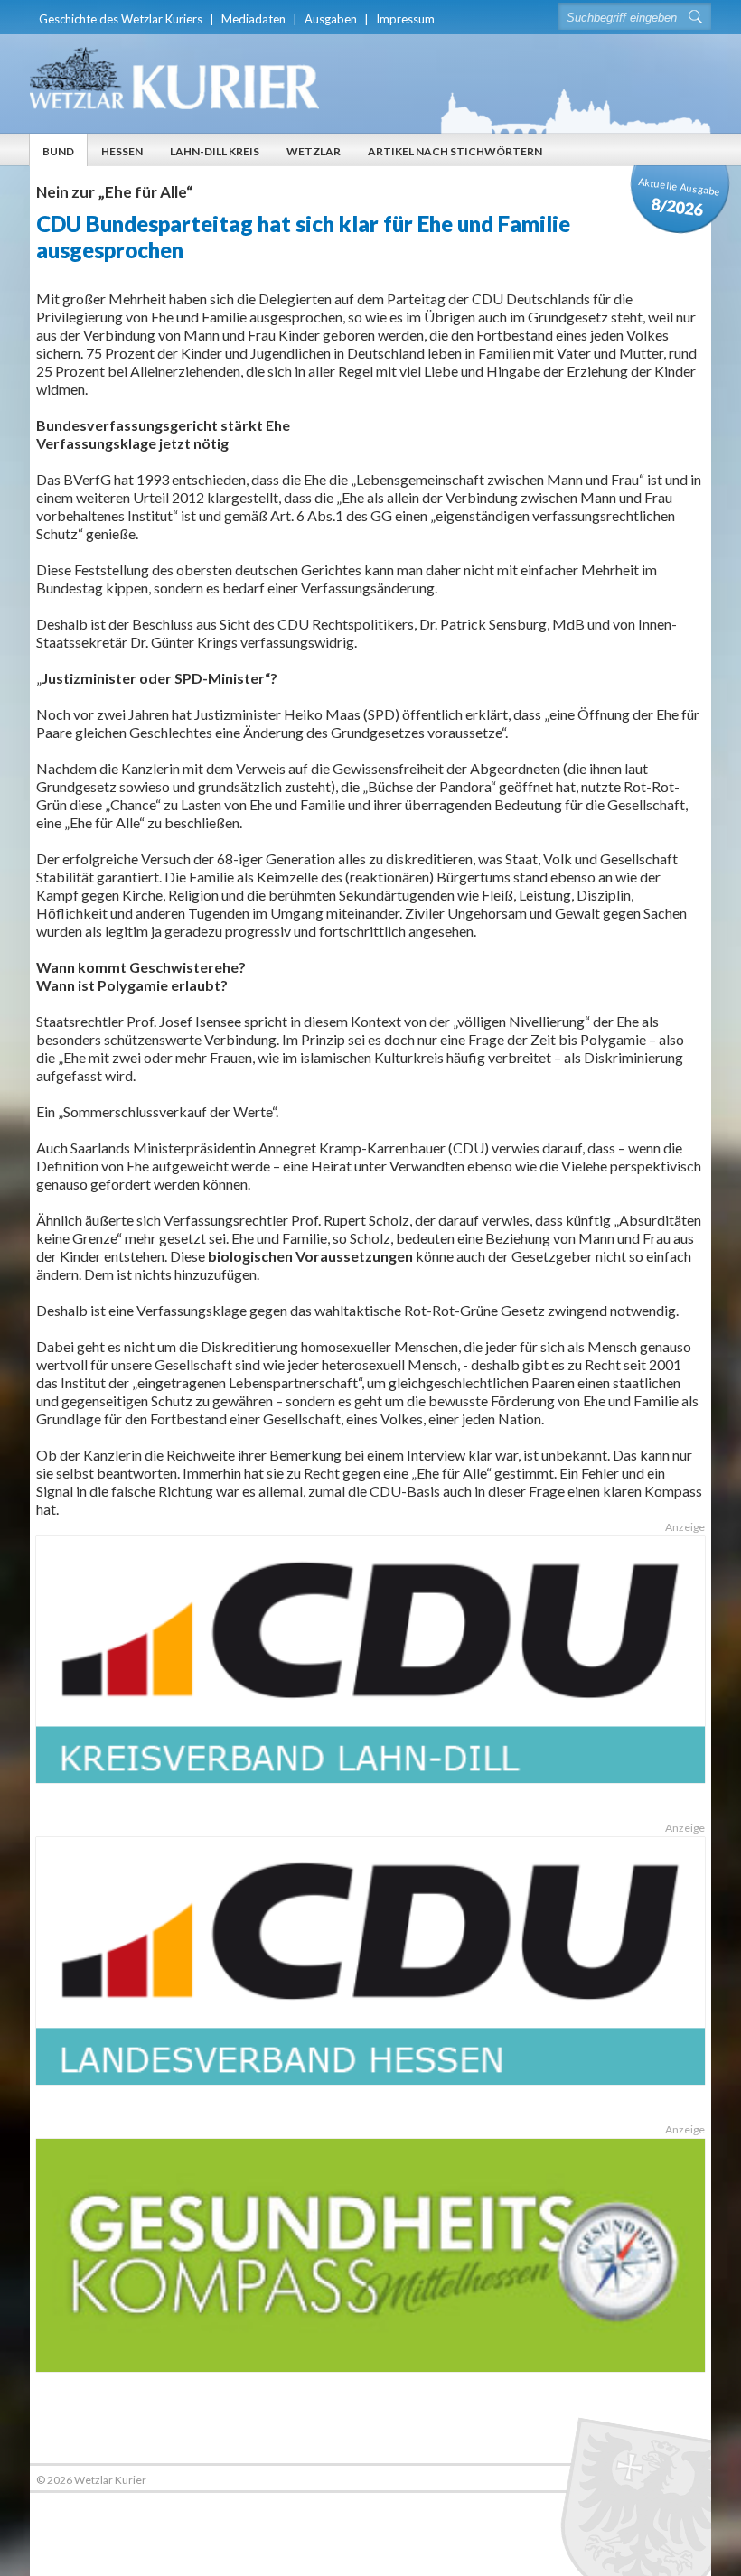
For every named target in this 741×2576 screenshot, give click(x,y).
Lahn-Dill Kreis (215, 151)
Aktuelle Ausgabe (680, 197)
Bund (58, 151)
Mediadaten (253, 19)
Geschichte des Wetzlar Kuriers (121, 19)
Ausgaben (331, 19)
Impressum (405, 19)
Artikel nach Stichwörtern (455, 151)
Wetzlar (314, 151)
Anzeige (685, 1527)
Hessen (122, 151)
